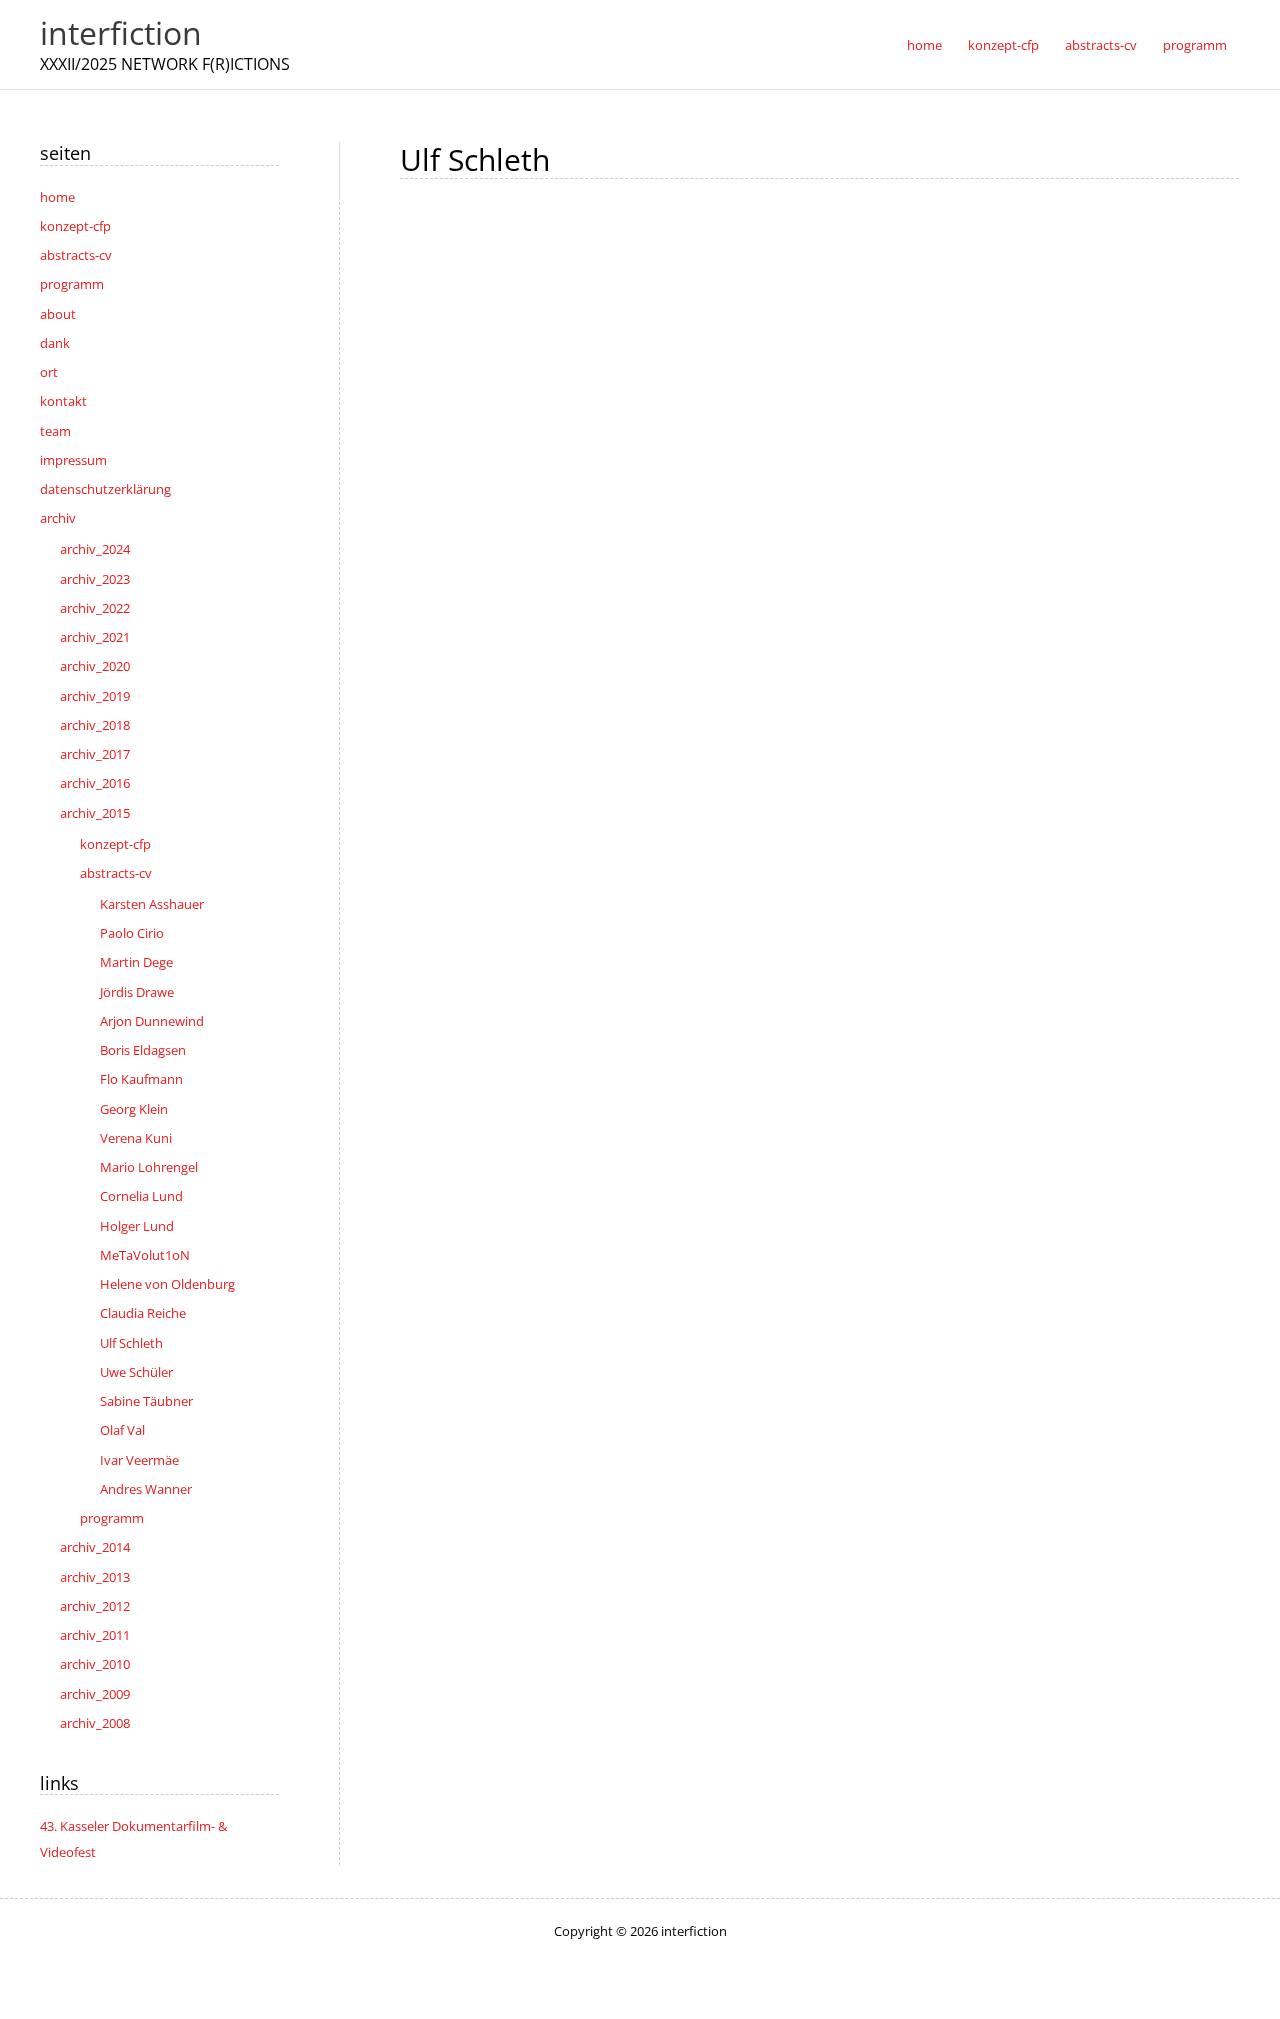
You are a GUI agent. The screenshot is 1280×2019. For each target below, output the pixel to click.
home (57, 197)
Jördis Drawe (137, 992)
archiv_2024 (95, 549)
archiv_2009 (95, 1694)
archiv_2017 (95, 754)
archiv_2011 (95, 1635)
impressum (73, 460)
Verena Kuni (136, 1138)
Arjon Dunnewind (152, 1021)
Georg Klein (134, 1109)
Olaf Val (122, 1430)
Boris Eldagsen (143, 1050)
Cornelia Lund (141, 1196)
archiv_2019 (95, 696)
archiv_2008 (95, 1723)
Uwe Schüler (136, 1372)
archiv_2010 (95, 1664)
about (58, 314)
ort (49, 372)
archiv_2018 (95, 725)
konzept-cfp (75, 226)
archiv (58, 518)
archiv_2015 (95, 813)
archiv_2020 (95, 666)
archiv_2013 (95, 1577)
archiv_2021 (95, 637)
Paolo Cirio (132, 933)
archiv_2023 (95, 579)
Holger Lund (137, 1226)
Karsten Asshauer (152, 904)
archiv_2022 (95, 608)
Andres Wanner (146, 1489)
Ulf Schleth (131, 1343)
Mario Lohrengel (149, 1167)
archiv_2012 (95, 1606)
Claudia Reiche (143, 1313)
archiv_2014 (95, 1547)
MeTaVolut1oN (145, 1255)
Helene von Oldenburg (167, 1284)
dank (55, 343)
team (55, 431)
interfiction (121, 32)
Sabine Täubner (146, 1401)
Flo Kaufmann (141, 1079)
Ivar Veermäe (139, 1460)
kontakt (63, 401)
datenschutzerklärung (105, 489)
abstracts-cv (76, 255)
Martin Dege (136, 962)
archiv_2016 (95, 783)
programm (72, 284)
